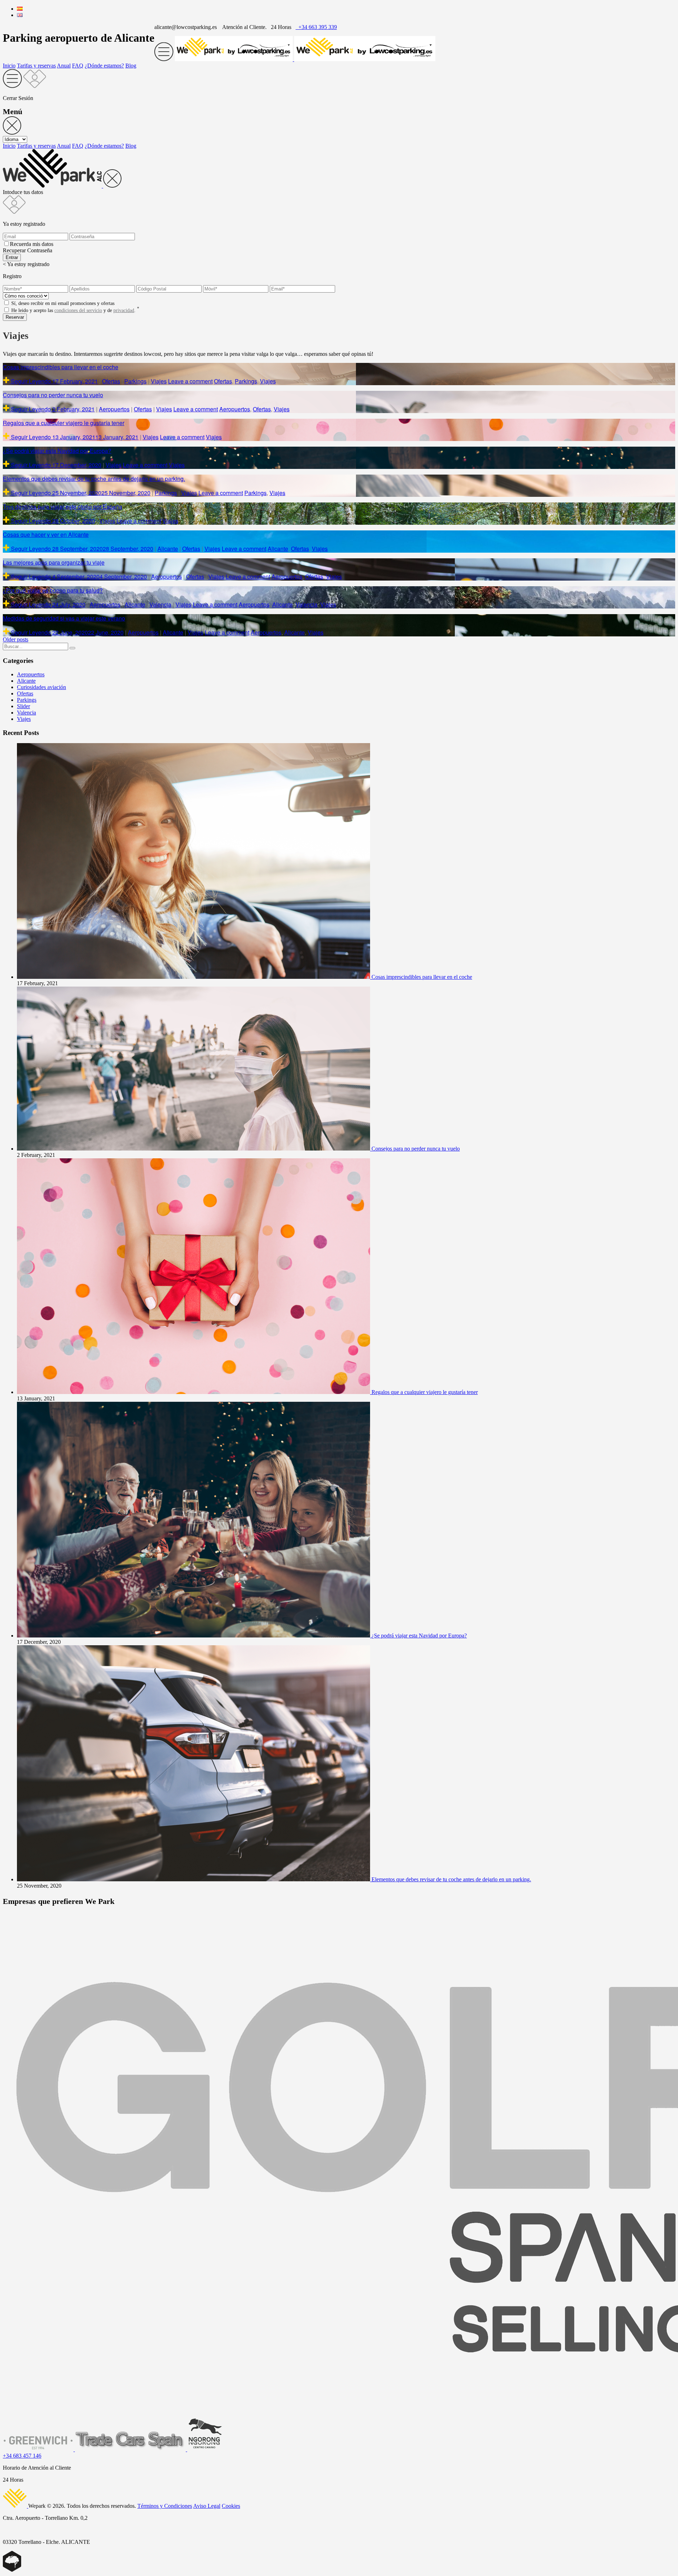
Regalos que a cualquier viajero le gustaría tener (64, 423)
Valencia (160, 604)
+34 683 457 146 (22, 2456)
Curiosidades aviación (41, 687)
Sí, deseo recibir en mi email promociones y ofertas (63, 303)
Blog (131, 66)
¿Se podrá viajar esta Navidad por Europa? (57, 451)
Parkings (135, 381)
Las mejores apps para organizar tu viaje (54, 562)
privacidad (124, 310)
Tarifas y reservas (36, 66)
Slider (23, 706)
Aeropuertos (114, 409)
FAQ (78, 66)
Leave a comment (190, 381)
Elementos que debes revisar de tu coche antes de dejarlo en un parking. (94, 479)
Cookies (231, 2506)
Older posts (16, 639)
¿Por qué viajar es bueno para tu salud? (53, 590)
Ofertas (111, 381)
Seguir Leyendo (31, 381)
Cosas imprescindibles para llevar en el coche (61, 367)
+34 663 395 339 (316, 27)
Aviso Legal (207, 2506)
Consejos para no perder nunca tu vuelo (53, 395)
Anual (64, 66)
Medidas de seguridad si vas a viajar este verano (64, 618)
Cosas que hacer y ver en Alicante (46, 534)
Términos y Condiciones (165, 2506)
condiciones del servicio (78, 310)
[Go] (72, 648)
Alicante (168, 549)
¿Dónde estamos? (104, 66)
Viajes (159, 381)
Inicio (9, 66)
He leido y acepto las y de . (75, 310)
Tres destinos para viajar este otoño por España (63, 507)
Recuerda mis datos (32, 244)
